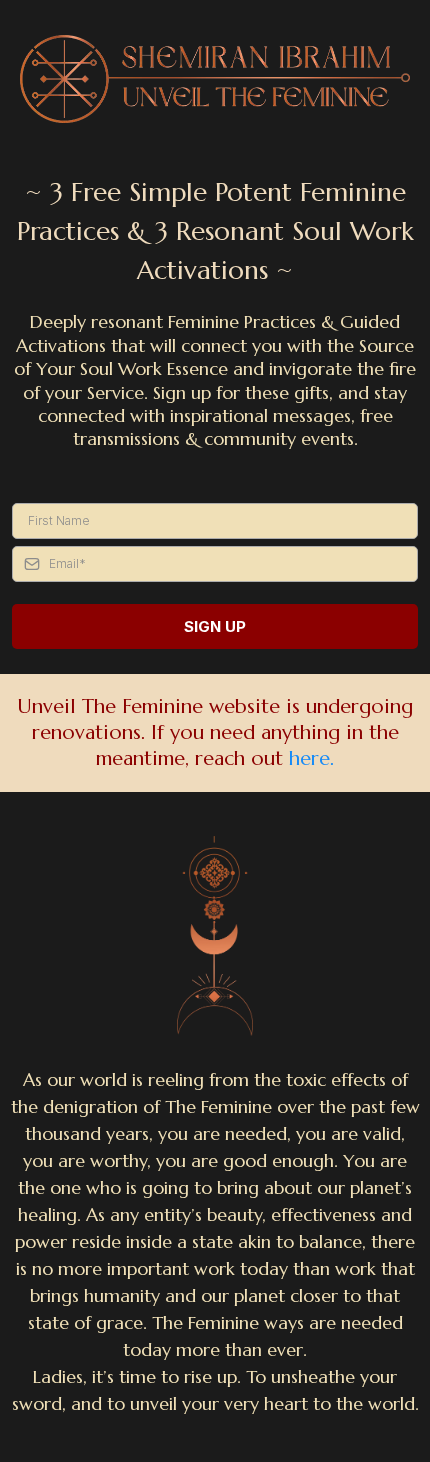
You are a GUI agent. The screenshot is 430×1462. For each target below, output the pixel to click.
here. (311, 758)
